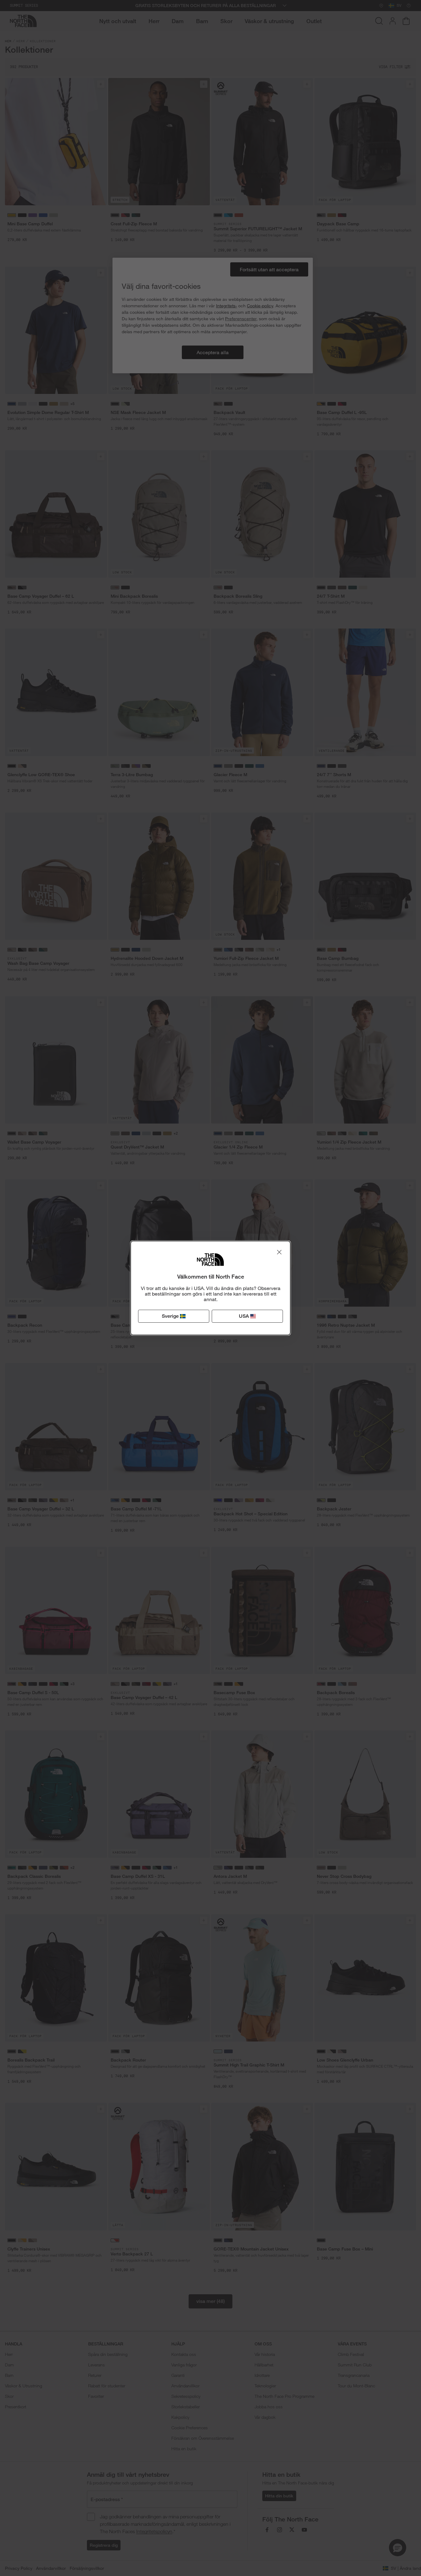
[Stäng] (279, 1252)
